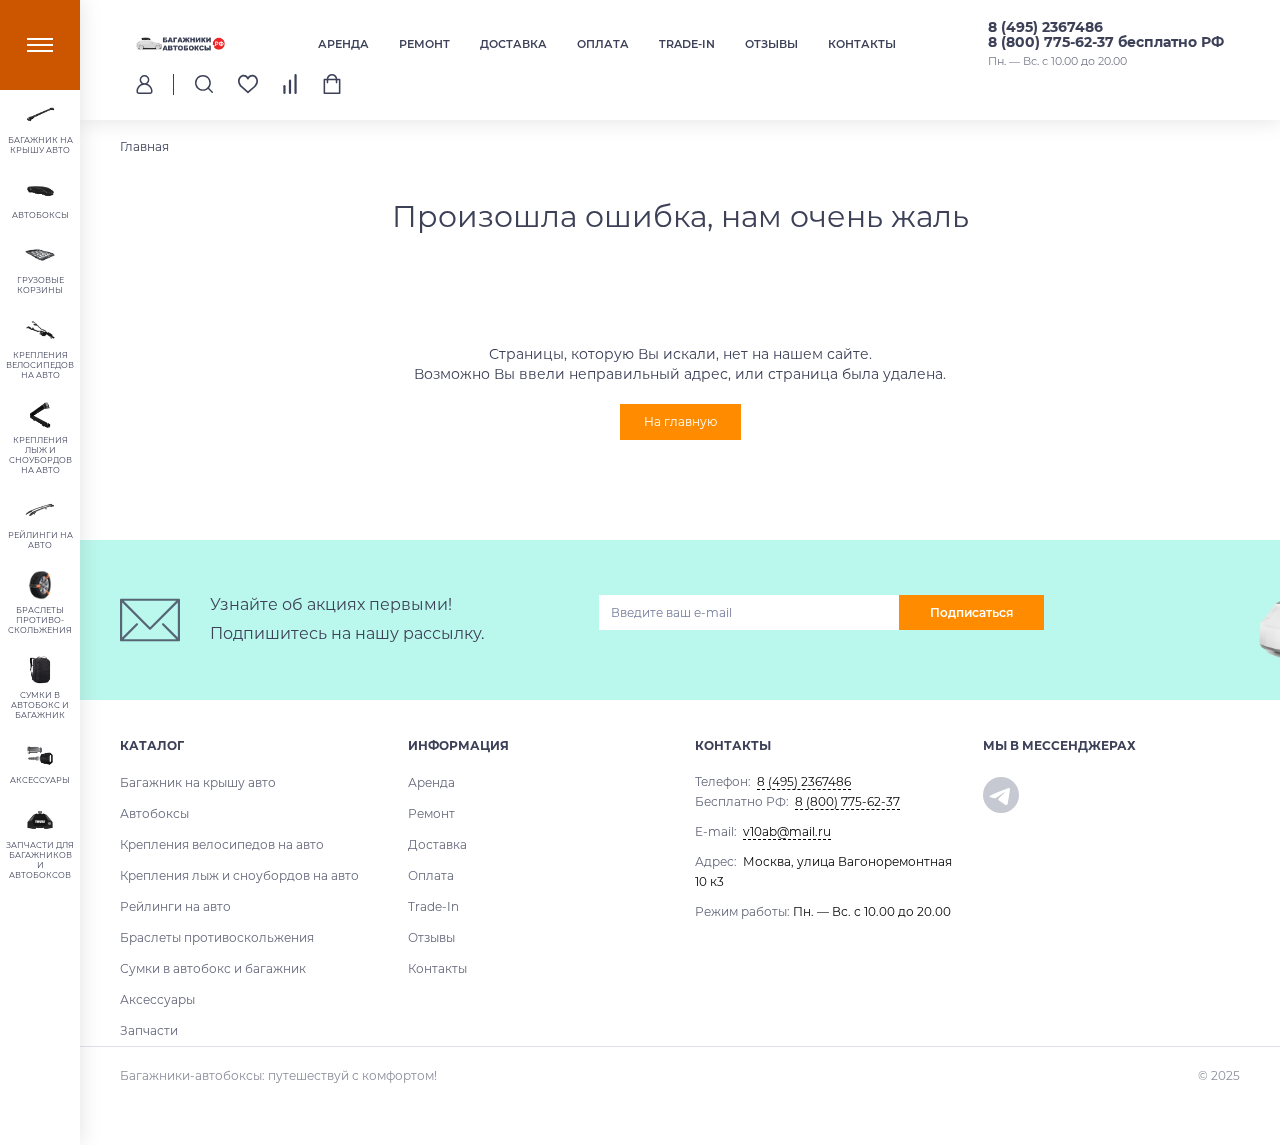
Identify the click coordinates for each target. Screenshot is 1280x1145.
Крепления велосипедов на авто (222, 844)
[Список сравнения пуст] (290, 84)
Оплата (603, 44)
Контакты (862, 44)
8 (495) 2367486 (1045, 27)
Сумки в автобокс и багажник (213, 968)
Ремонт (424, 44)
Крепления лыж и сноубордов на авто (239, 875)
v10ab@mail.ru (787, 831)
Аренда (343, 44)
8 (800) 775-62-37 (847, 801)
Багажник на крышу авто (198, 782)
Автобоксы (154, 813)
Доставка (513, 44)
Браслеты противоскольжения (217, 937)
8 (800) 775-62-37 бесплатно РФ (1106, 42)
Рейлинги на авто (175, 906)
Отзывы (771, 44)
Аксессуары (157, 999)
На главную (680, 421)
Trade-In (687, 44)
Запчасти (149, 1030)
